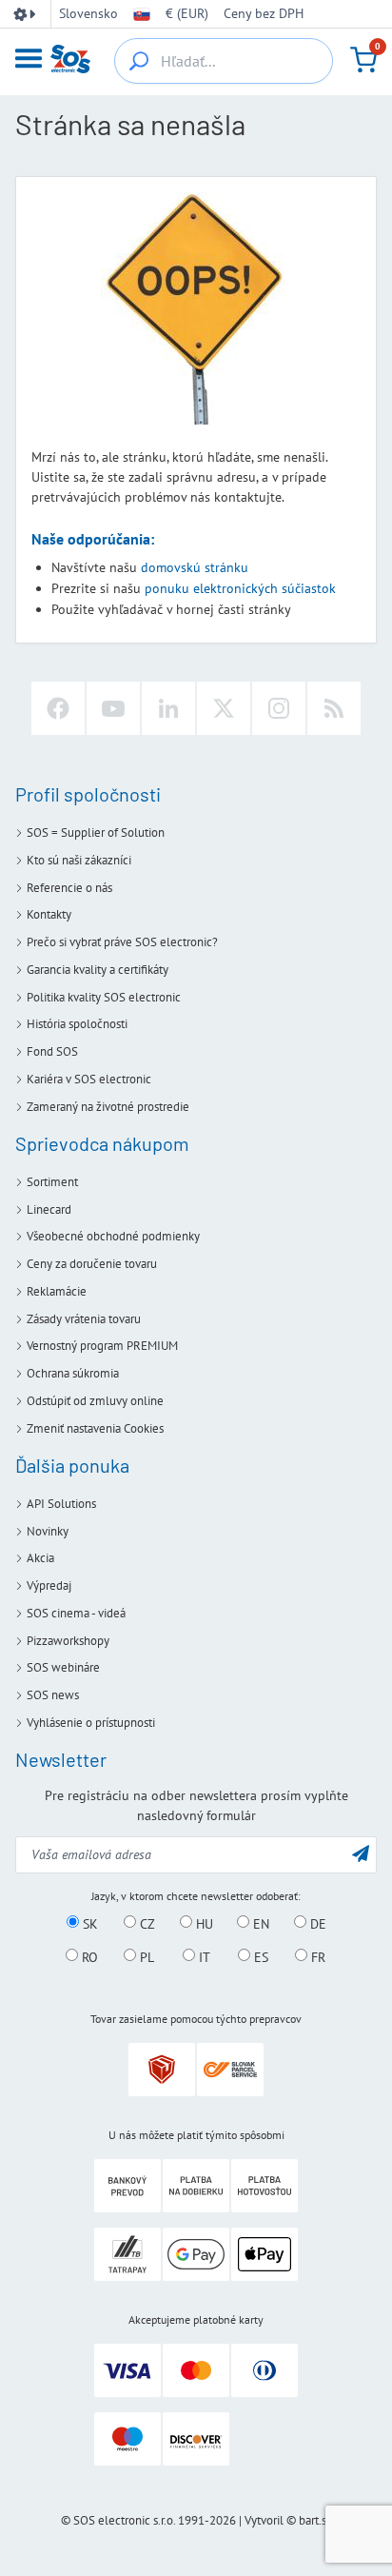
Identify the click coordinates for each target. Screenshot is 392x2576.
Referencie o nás (69, 888)
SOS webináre (63, 1667)
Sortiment (52, 1182)
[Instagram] (279, 708)
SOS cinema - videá (76, 1613)
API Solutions (61, 1504)
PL (145, 1956)
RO (88, 1956)
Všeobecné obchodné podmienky (113, 1236)
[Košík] (363, 60)
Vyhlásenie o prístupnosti (91, 1723)
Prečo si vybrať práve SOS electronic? (122, 942)
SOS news (53, 1695)
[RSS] (334, 708)
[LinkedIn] (168, 708)
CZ (146, 1923)
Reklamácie (57, 1291)
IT (203, 1956)
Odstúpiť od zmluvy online (95, 1401)
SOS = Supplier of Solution (96, 832)
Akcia (40, 1558)
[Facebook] (58, 708)
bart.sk (315, 2520)
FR (316, 1956)
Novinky (48, 1531)
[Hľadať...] (139, 61)
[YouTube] (113, 708)
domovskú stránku (195, 567)
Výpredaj (49, 1585)
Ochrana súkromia (73, 1373)
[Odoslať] (361, 1853)
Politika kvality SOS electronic (104, 997)
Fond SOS (52, 1051)
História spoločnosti (77, 1024)
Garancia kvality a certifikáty (98, 970)
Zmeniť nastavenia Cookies (95, 1428)
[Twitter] (224, 708)
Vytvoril (264, 2520)
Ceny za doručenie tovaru (92, 1264)
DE (316, 1923)
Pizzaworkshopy (68, 1641)
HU (203, 1923)
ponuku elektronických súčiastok (240, 588)
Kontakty (49, 914)
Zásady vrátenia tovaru (84, 1319)
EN (259, 1923)
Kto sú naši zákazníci (79, 860)
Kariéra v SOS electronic (89, 1079)
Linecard (49, 1209)
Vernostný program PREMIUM (102, 1346)
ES (259, 1956)
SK (88, 1923)
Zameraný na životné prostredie (108, 1107)
